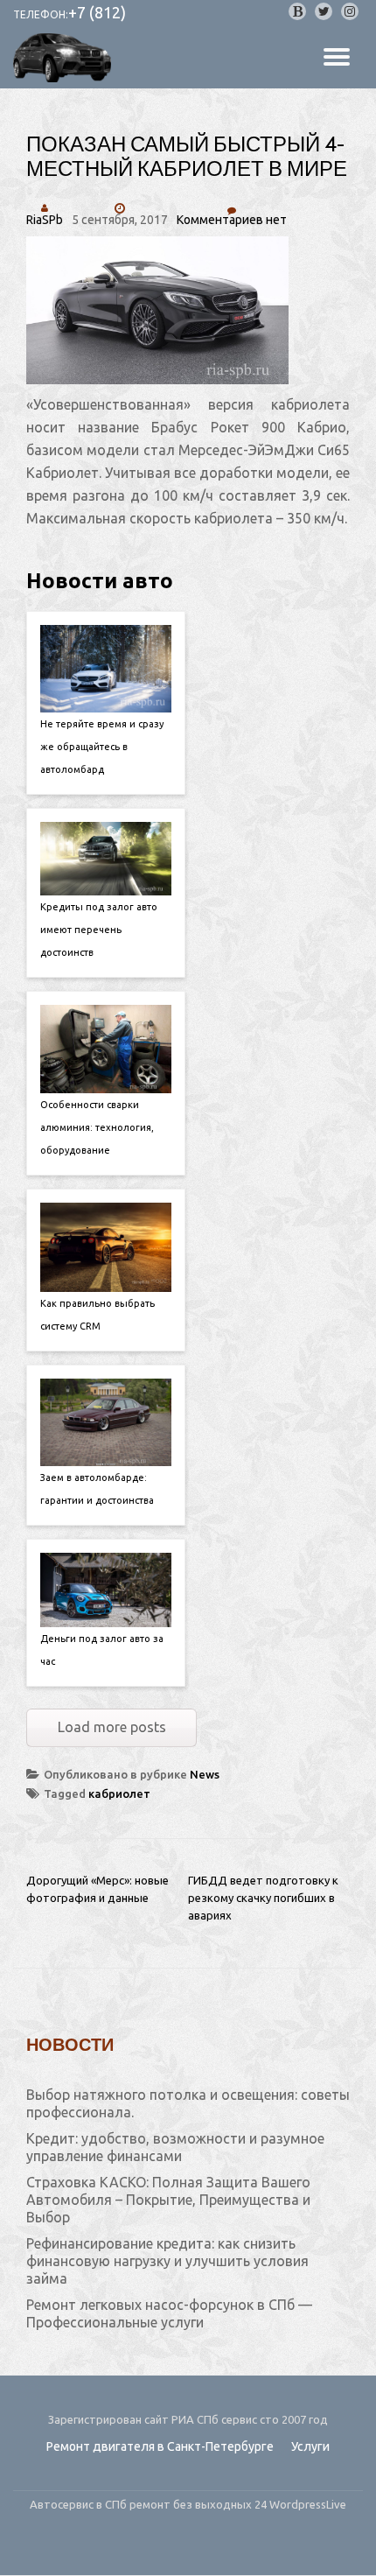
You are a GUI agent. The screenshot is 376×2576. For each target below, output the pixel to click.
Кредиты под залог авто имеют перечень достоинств (99, 930)
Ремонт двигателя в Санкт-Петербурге (160, 2446)
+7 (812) (97, 12)
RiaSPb (45, 220)
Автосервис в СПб (80, 2504)
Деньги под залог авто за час (102, 1650)
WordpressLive (308, 2504)
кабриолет (119, 1793)
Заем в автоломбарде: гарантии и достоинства (97, 1489)
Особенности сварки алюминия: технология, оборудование (97, 1127)
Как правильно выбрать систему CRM (97, 1315)
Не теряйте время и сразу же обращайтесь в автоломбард (102, 747)
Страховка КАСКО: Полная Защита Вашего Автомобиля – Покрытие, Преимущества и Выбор (168, 2200)
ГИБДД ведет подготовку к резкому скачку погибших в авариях (263, 1898)
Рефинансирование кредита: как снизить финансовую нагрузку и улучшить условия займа (167, 2261)
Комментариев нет (232, 220)
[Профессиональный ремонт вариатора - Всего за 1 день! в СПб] (65, 58)
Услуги (310, 2446)
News (205, 1774)
